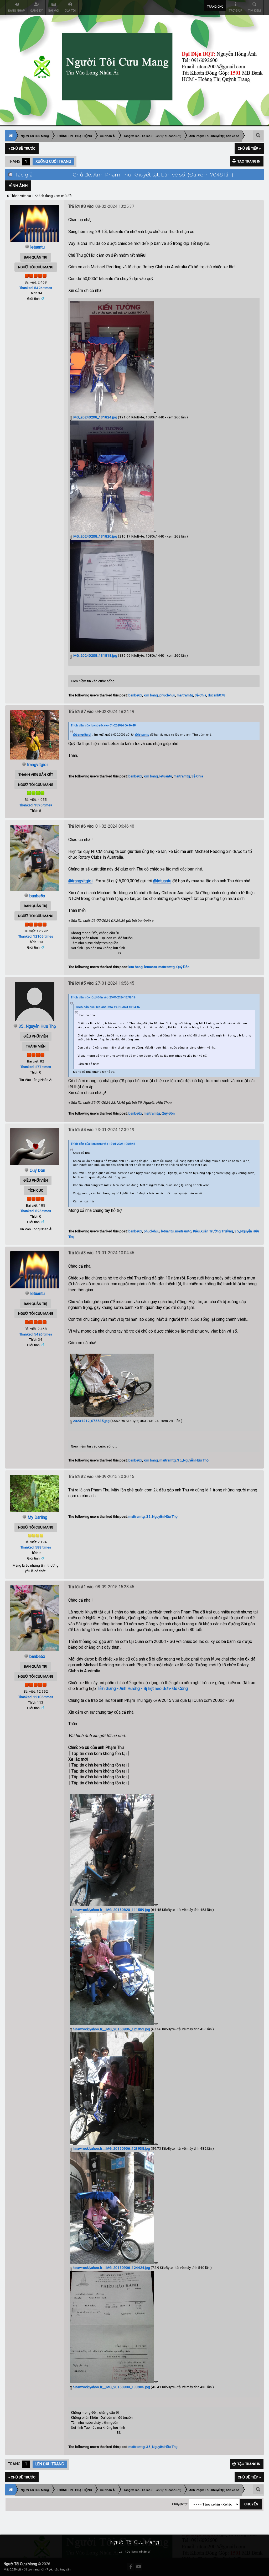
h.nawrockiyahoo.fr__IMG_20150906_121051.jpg (111, 2029)
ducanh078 (172, 136)
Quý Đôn (183, 967)
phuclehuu (167, 695)
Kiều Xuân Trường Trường (213, 1231)
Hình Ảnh (18, 186)
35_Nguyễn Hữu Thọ (37, 1026)
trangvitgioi (37, 765)
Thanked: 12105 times (36, 936)
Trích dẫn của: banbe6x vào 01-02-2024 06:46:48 (103, 725)
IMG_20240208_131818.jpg (95, 655)
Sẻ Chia (200, 695)
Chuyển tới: (180, 2504)
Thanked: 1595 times (36, 805)
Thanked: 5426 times (36, 288)
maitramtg (185, 695)
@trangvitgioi (82, 735)
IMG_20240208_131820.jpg (95, 536)
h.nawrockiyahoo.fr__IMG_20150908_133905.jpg (111, 2387)
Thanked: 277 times (36, 1067)
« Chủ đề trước (22, 148)
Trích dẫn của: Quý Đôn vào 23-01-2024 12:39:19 (103, 997)
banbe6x (135, 695)
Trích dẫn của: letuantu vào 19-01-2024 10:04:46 (108, 1007)
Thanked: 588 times (36, 1547)
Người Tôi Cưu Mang (20, 2564)
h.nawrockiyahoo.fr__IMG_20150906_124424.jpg (111, 2268)
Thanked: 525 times (36, 1211)
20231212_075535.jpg (91, 1421)
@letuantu (142, 735)
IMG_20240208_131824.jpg (95, 417)
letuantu (37, 247)
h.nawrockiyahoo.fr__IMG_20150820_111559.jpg (111, 1910)
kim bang (151, 695)
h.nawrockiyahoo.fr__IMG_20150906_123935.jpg (111, 2148)
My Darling (37, 1517)
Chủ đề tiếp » (249, 148)
